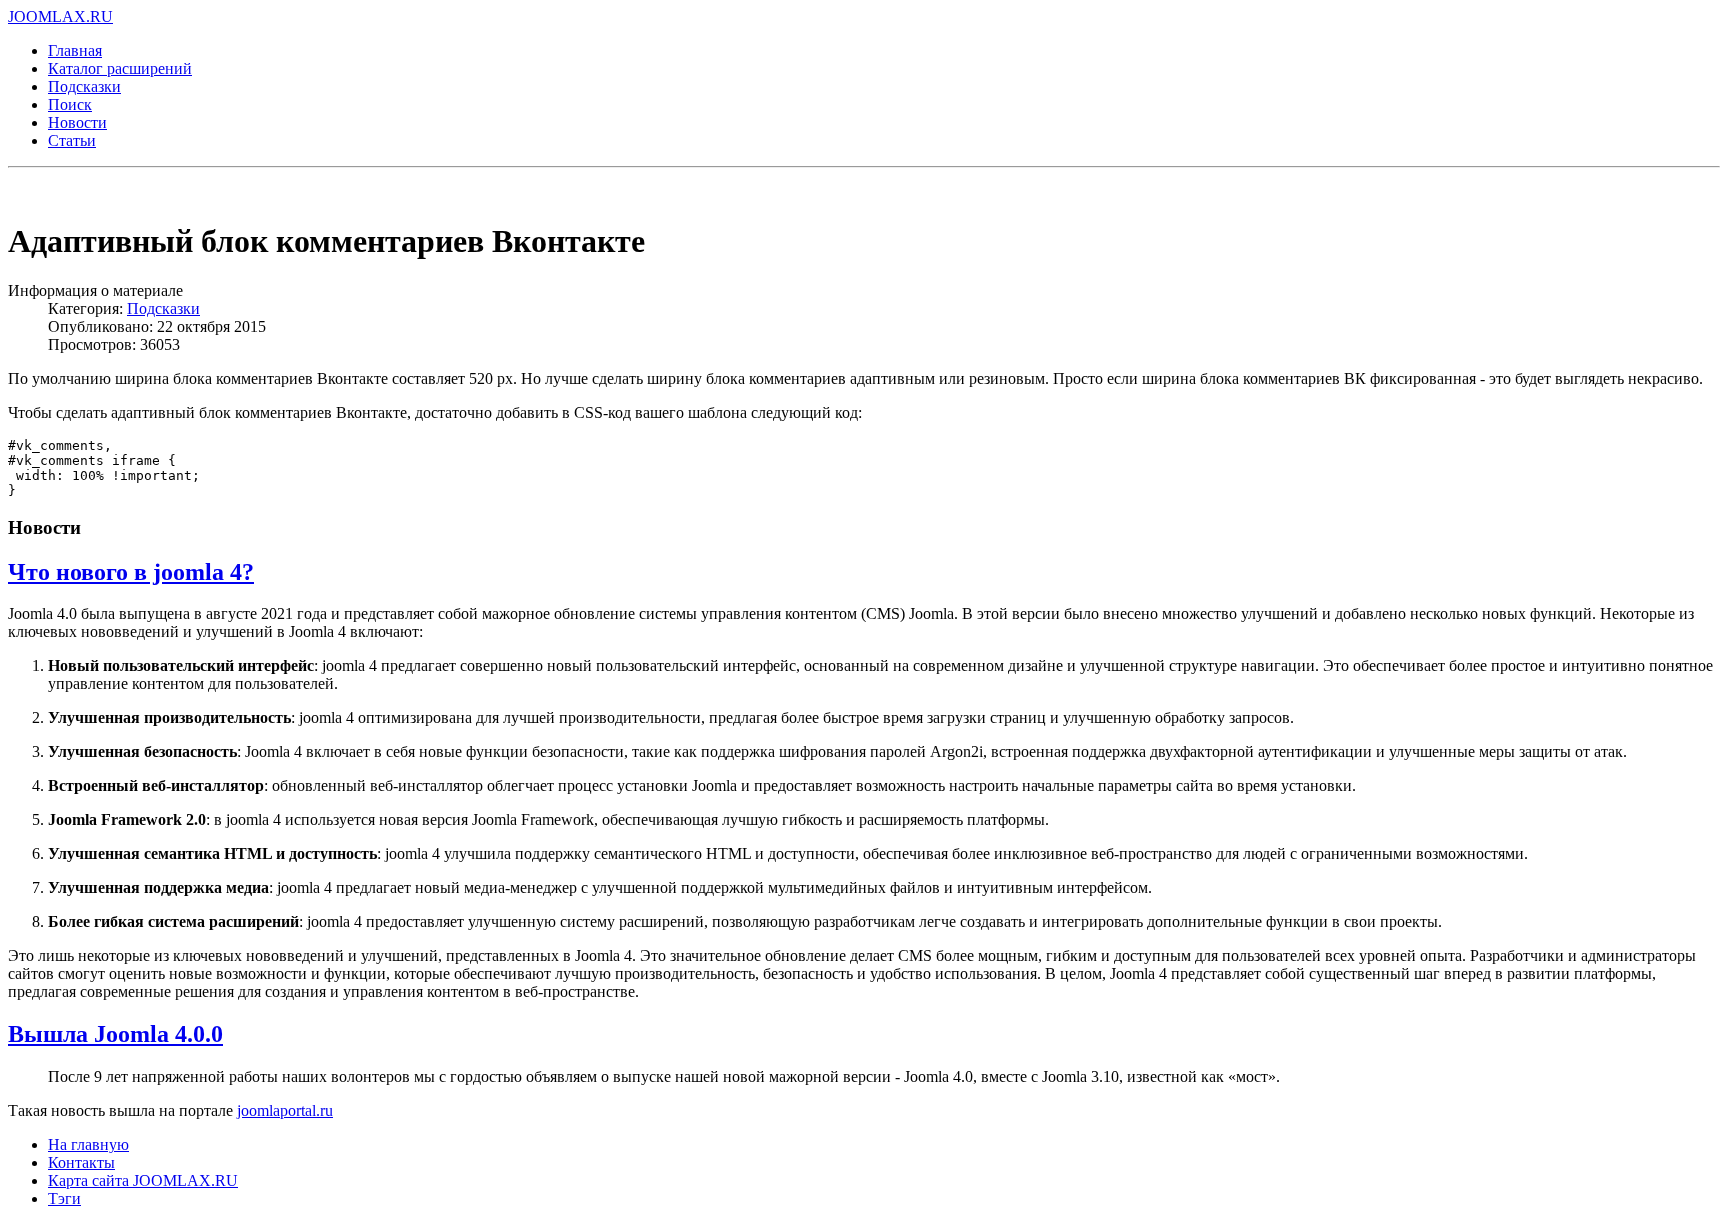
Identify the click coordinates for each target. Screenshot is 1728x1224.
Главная (75, 50)
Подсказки (84, 86)
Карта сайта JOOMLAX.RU (143, 1180)
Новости (77, 122)
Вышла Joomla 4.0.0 (115, 1034)
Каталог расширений (120, 68)
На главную (88, 1144)
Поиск (70, 104)
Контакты (81, 1162)
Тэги (64, 1198)
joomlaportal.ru (285, 1110)
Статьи (72, 140)
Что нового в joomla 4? (131, 572)
